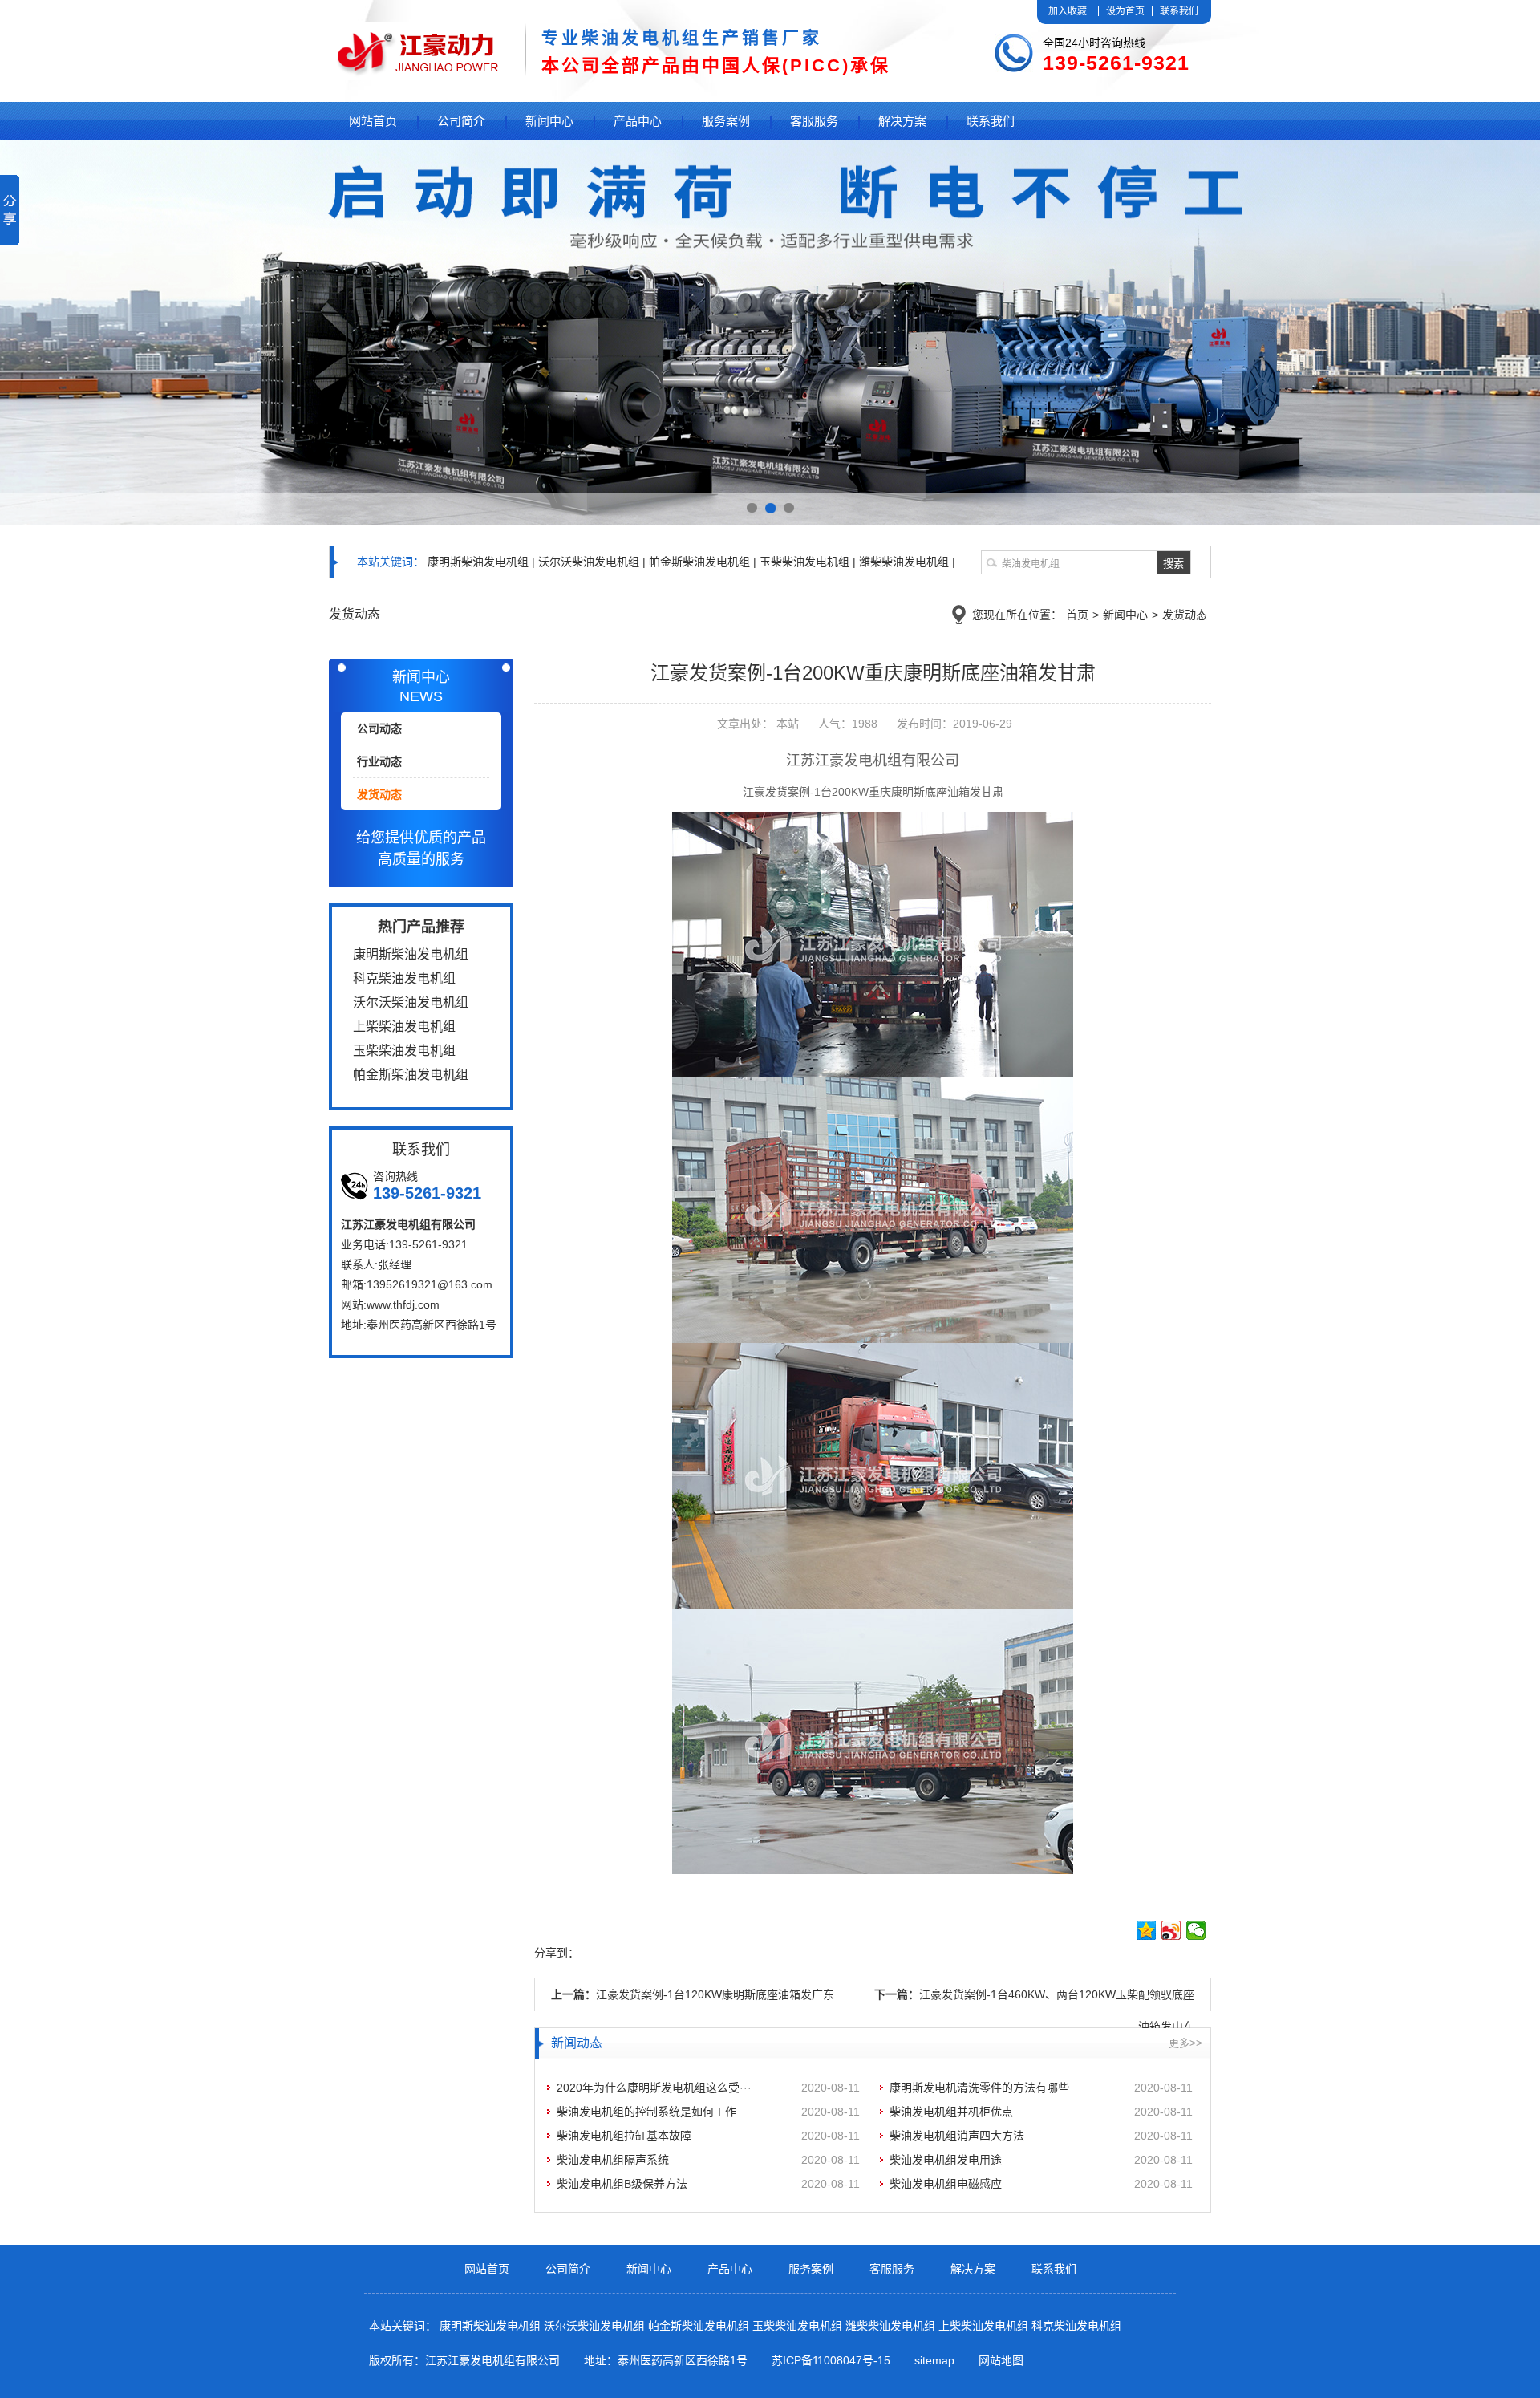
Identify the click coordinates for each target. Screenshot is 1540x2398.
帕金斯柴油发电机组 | (703, 562)
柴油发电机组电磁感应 (946, 2184)
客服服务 (814, 121)
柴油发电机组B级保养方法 (622, 2184)
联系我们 (1179, 11)
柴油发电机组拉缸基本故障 (624, 2136)
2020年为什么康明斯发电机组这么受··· (654, 2088)
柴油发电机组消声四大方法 (957, 2136)
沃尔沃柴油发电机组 (596, 2326)
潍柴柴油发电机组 (892, 2326)
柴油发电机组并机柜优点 (951, 2112)
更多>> (1185, 2043)
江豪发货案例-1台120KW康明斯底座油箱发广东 (715, 1994)
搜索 (1173, 564)
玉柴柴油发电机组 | (808, 562)
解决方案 (902, 121)
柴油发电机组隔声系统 (613, 2160)
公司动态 (379, 728)
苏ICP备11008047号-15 (831, 2360)
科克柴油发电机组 (1076, 2326)
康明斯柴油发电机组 (492, 2326)
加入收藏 (1068, 11)
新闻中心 (549, 121)
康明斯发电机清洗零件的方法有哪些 (979, 2088)
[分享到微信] (1196, 1930)
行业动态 (379, 761)
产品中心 (638, 121)
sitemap (934, 2360)
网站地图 (1001, 2360)
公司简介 (461, 121)
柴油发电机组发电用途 (946, 2160)
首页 (1077, 615)
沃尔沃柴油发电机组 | (592, 562)
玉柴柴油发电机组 (799, 2326)
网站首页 (373, 121)
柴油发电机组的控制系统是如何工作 (646, 2112)
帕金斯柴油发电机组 (700, 2326)
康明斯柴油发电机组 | (481, 562)
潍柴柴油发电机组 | (907, 562)
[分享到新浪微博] (1171, 1930)
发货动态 (1185, 615)
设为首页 (1125, 11)
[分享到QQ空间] (1147, 1930)
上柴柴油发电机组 (985, 2326)
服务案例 (726, 121)
